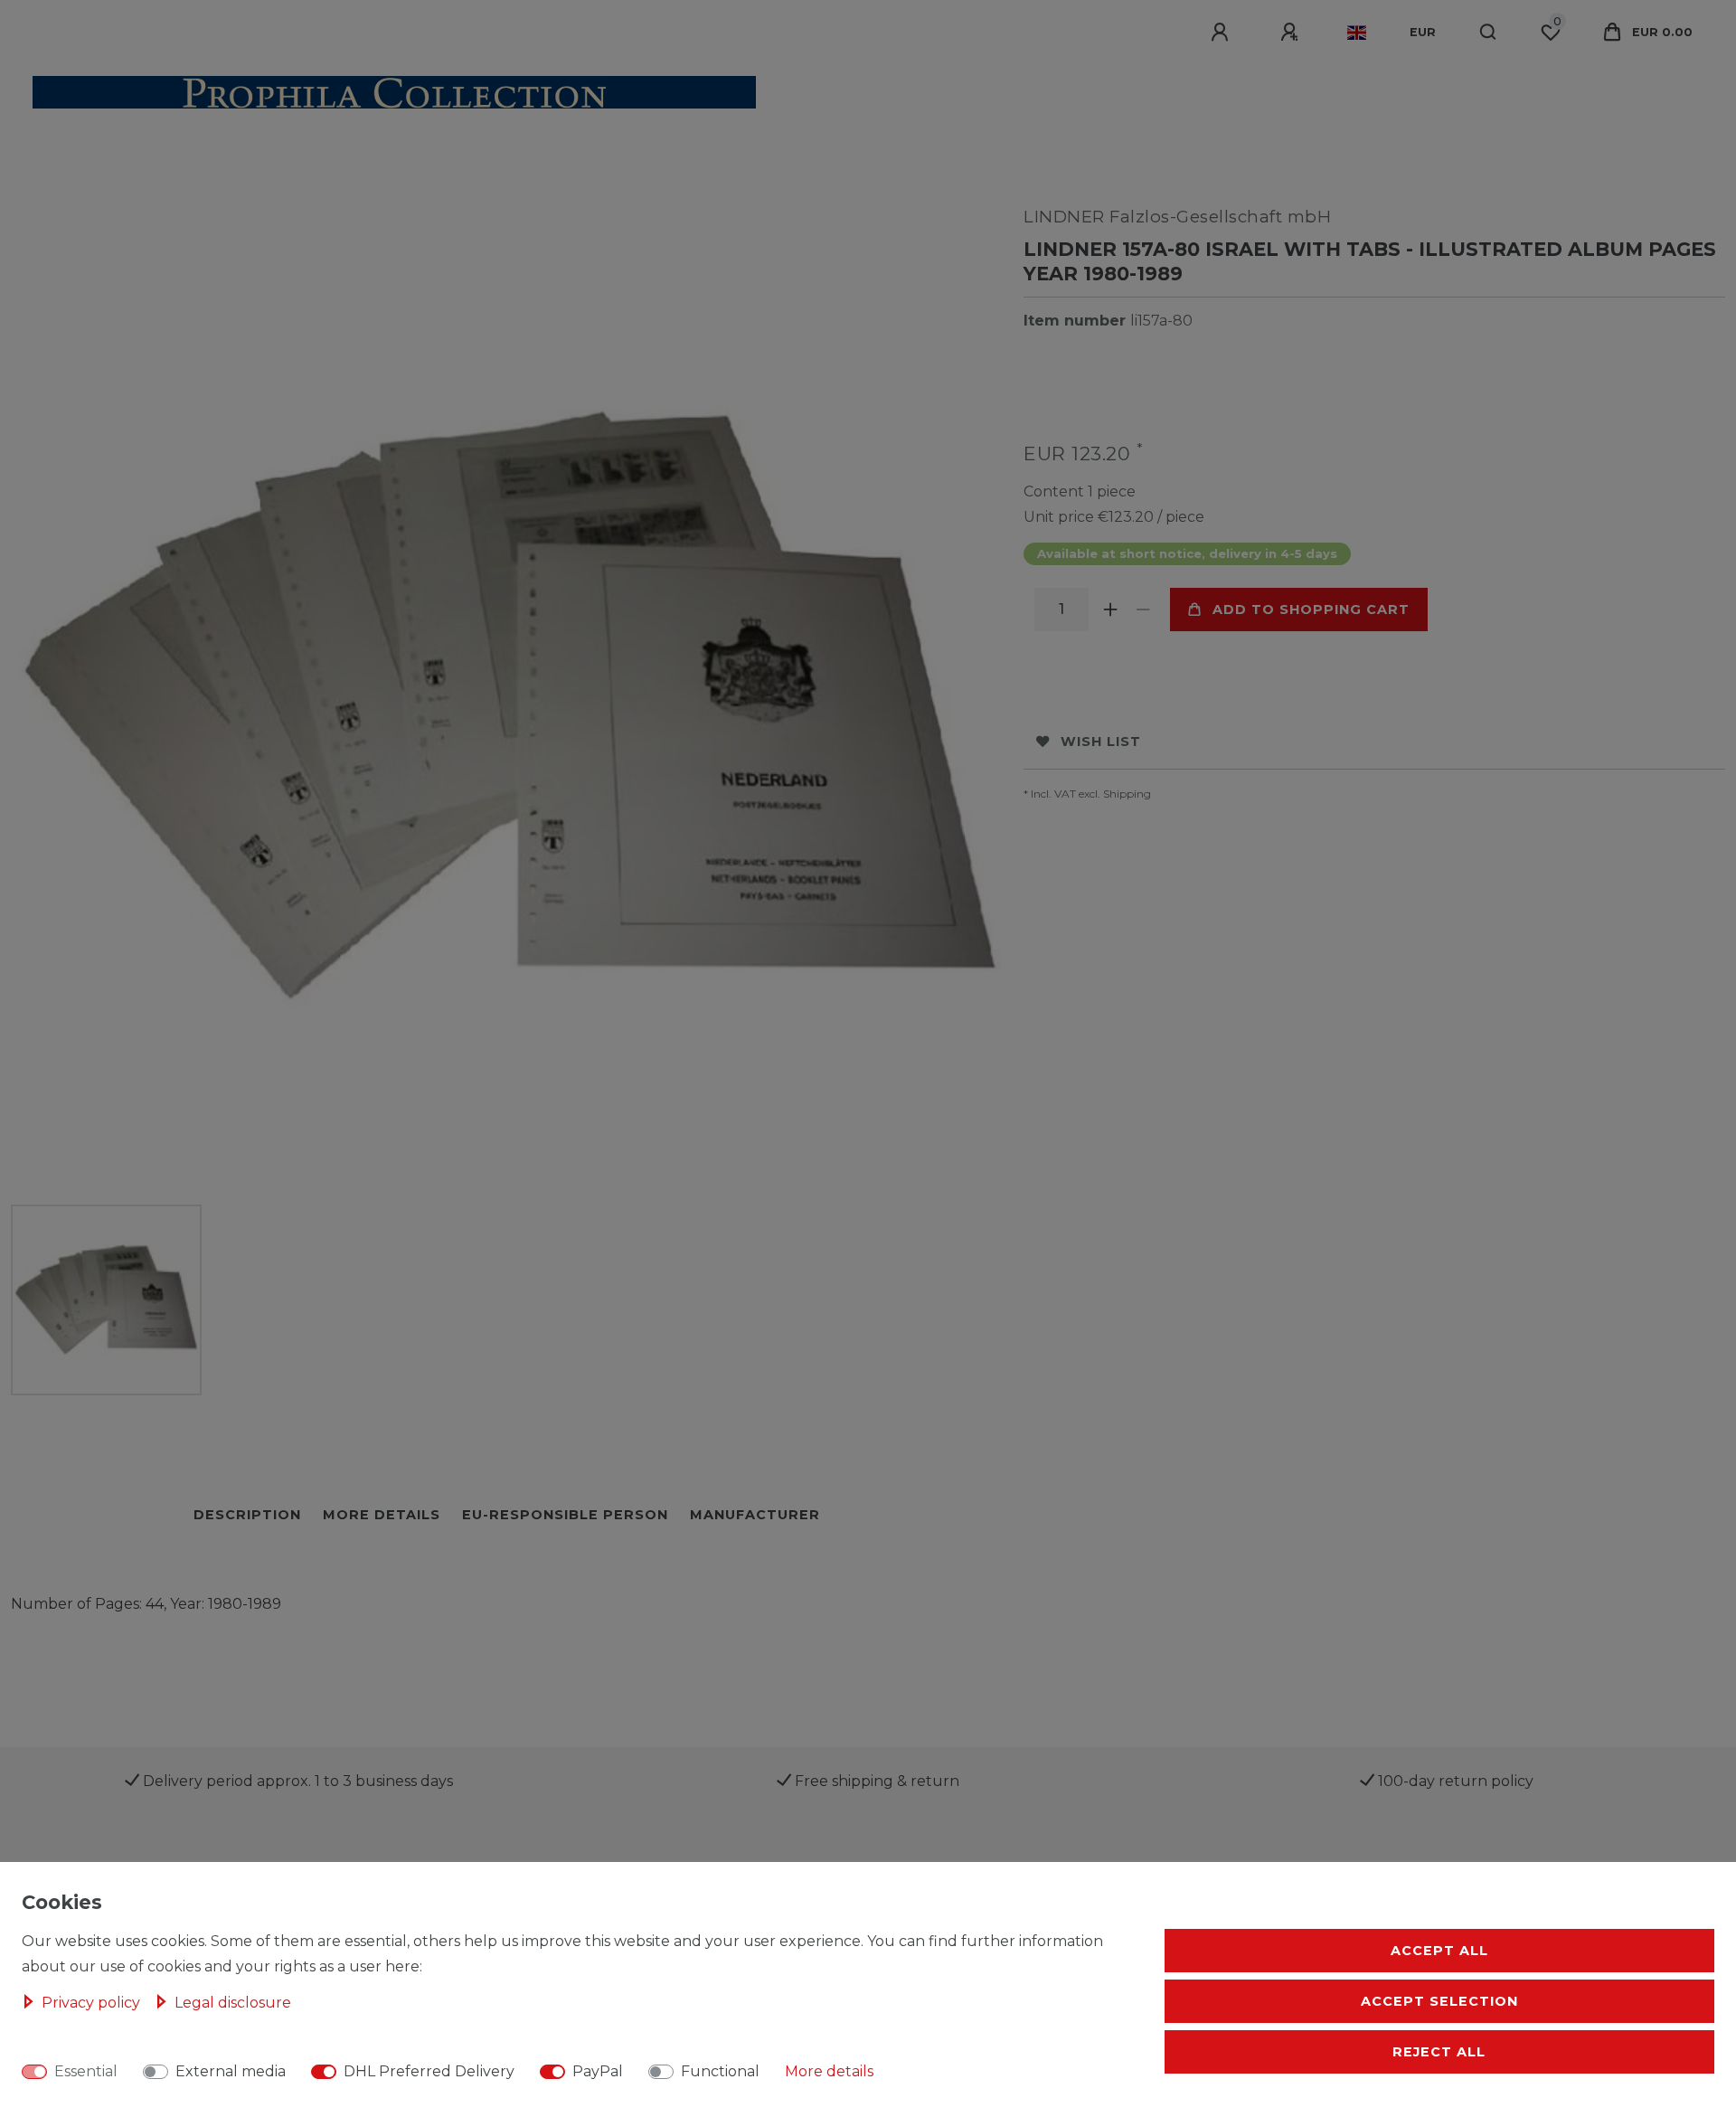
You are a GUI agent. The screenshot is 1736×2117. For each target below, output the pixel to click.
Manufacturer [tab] (755, 1515)
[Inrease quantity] (1110, 610)
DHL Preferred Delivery (429, 2071)
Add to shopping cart (1311, 610)
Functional (720, 2071)
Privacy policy (93, 2003)
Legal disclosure (233, 2003)
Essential (86, 2071)
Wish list (1101, 742)
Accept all (1439, 1951)
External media (231, 2071)
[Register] (1292, 33)
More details (829, 2071)
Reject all (1439, 2052)
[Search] (1489, 33)
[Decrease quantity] (1143, 610)
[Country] (1357, 33)
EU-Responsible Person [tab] (565, 1515)
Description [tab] (247, 1515)
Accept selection (1439, 2001)
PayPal (598, 2071)
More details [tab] (382, 1515)
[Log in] (1222, 33)
